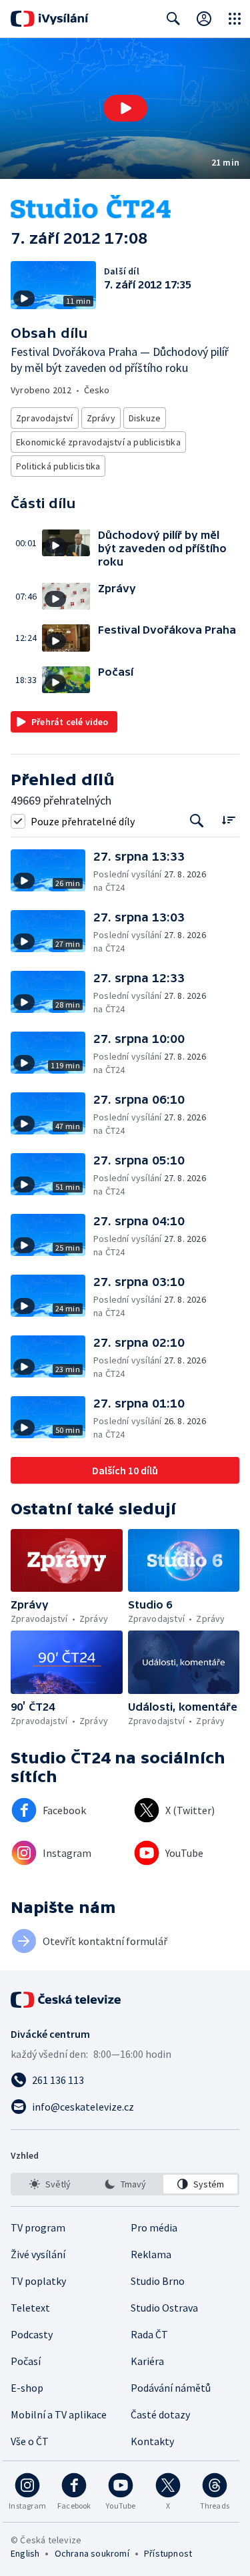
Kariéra (147, 2361)
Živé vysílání (38, 2254)
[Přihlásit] (204, 19)
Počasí (26, 2361)
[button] (125, 109)
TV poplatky (38, 2281)
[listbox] (125, 2184)
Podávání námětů (171, 2388)
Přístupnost (168, 2553)
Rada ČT (149, 2334)
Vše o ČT (30, 2441)
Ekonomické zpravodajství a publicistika (98, 442)
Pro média (154, 2227)
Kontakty (152, 2441)
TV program (38, 2227)
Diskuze (145, 418)
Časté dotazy (160, 2414)
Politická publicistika (58, 466)
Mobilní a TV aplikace (59, 2414)
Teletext (30, 2308)
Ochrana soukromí (92, 2553)
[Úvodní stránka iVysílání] (50, 19)
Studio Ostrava (164, 2308)
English (25, 2553)
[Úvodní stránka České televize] (67, 2000)
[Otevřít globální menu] (235, 19)
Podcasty (32, 2334)
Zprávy (101, 418)
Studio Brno (158, 2281)
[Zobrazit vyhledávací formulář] (173, 19)
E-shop (27, 2388)
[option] (50, 2184)
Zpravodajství (45, 418)
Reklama (151, 2254)
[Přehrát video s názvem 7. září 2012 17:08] (125, 108)
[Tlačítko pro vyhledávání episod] (197, 821)
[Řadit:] (228, 820)
